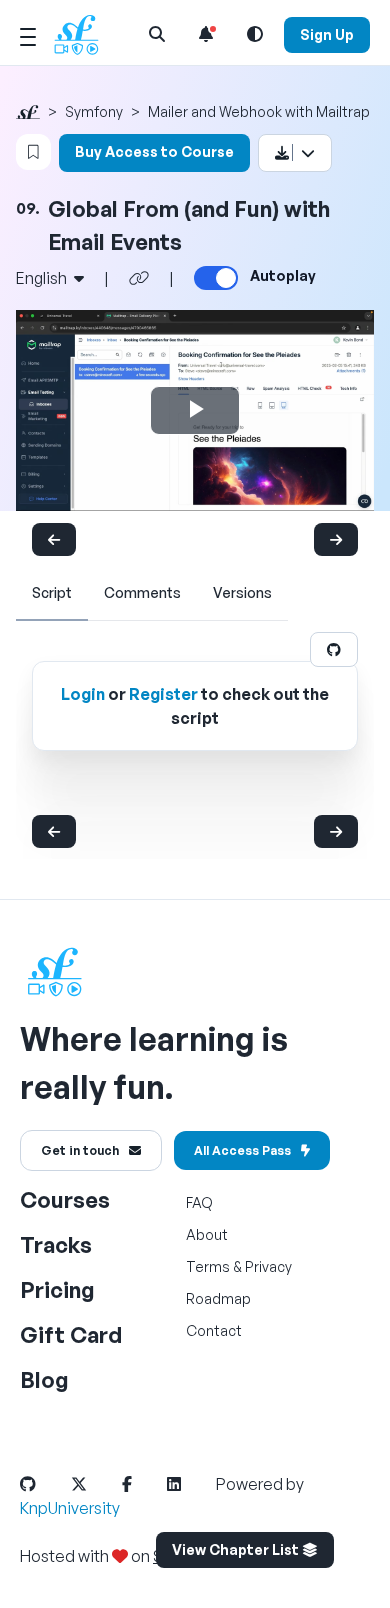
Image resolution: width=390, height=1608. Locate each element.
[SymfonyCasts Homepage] (84, 34)
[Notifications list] (206, 34)
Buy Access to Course (154, 151)
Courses (65, 1199)
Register (163, 694)
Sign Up (327, 34)
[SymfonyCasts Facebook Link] (143, 1484)
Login (83, 694)
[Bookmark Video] (33, 152)
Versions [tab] (242, 592)
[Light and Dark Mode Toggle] (255, 34)
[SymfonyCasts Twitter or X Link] (95, 1484)
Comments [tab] (142, 592)
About (207, 1234)
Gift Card (71, 1334)
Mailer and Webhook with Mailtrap (259, 111)
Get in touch (80, 1150)
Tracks (56, 1244)
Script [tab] (52, 592)
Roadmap (218, 1298)
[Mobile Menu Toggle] (28, 34)
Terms (208, 1266)
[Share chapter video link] (139, 278)
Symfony (94, 111)
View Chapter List (237, 1549)
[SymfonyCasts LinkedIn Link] (190, 1484)
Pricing (57, 1289)
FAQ (199, 1202)
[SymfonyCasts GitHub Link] (44, 1484)
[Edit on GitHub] (334, 649)
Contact (214, 1330)
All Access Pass (242, 1150)
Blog (44, 1379)
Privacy (268, 1266)
